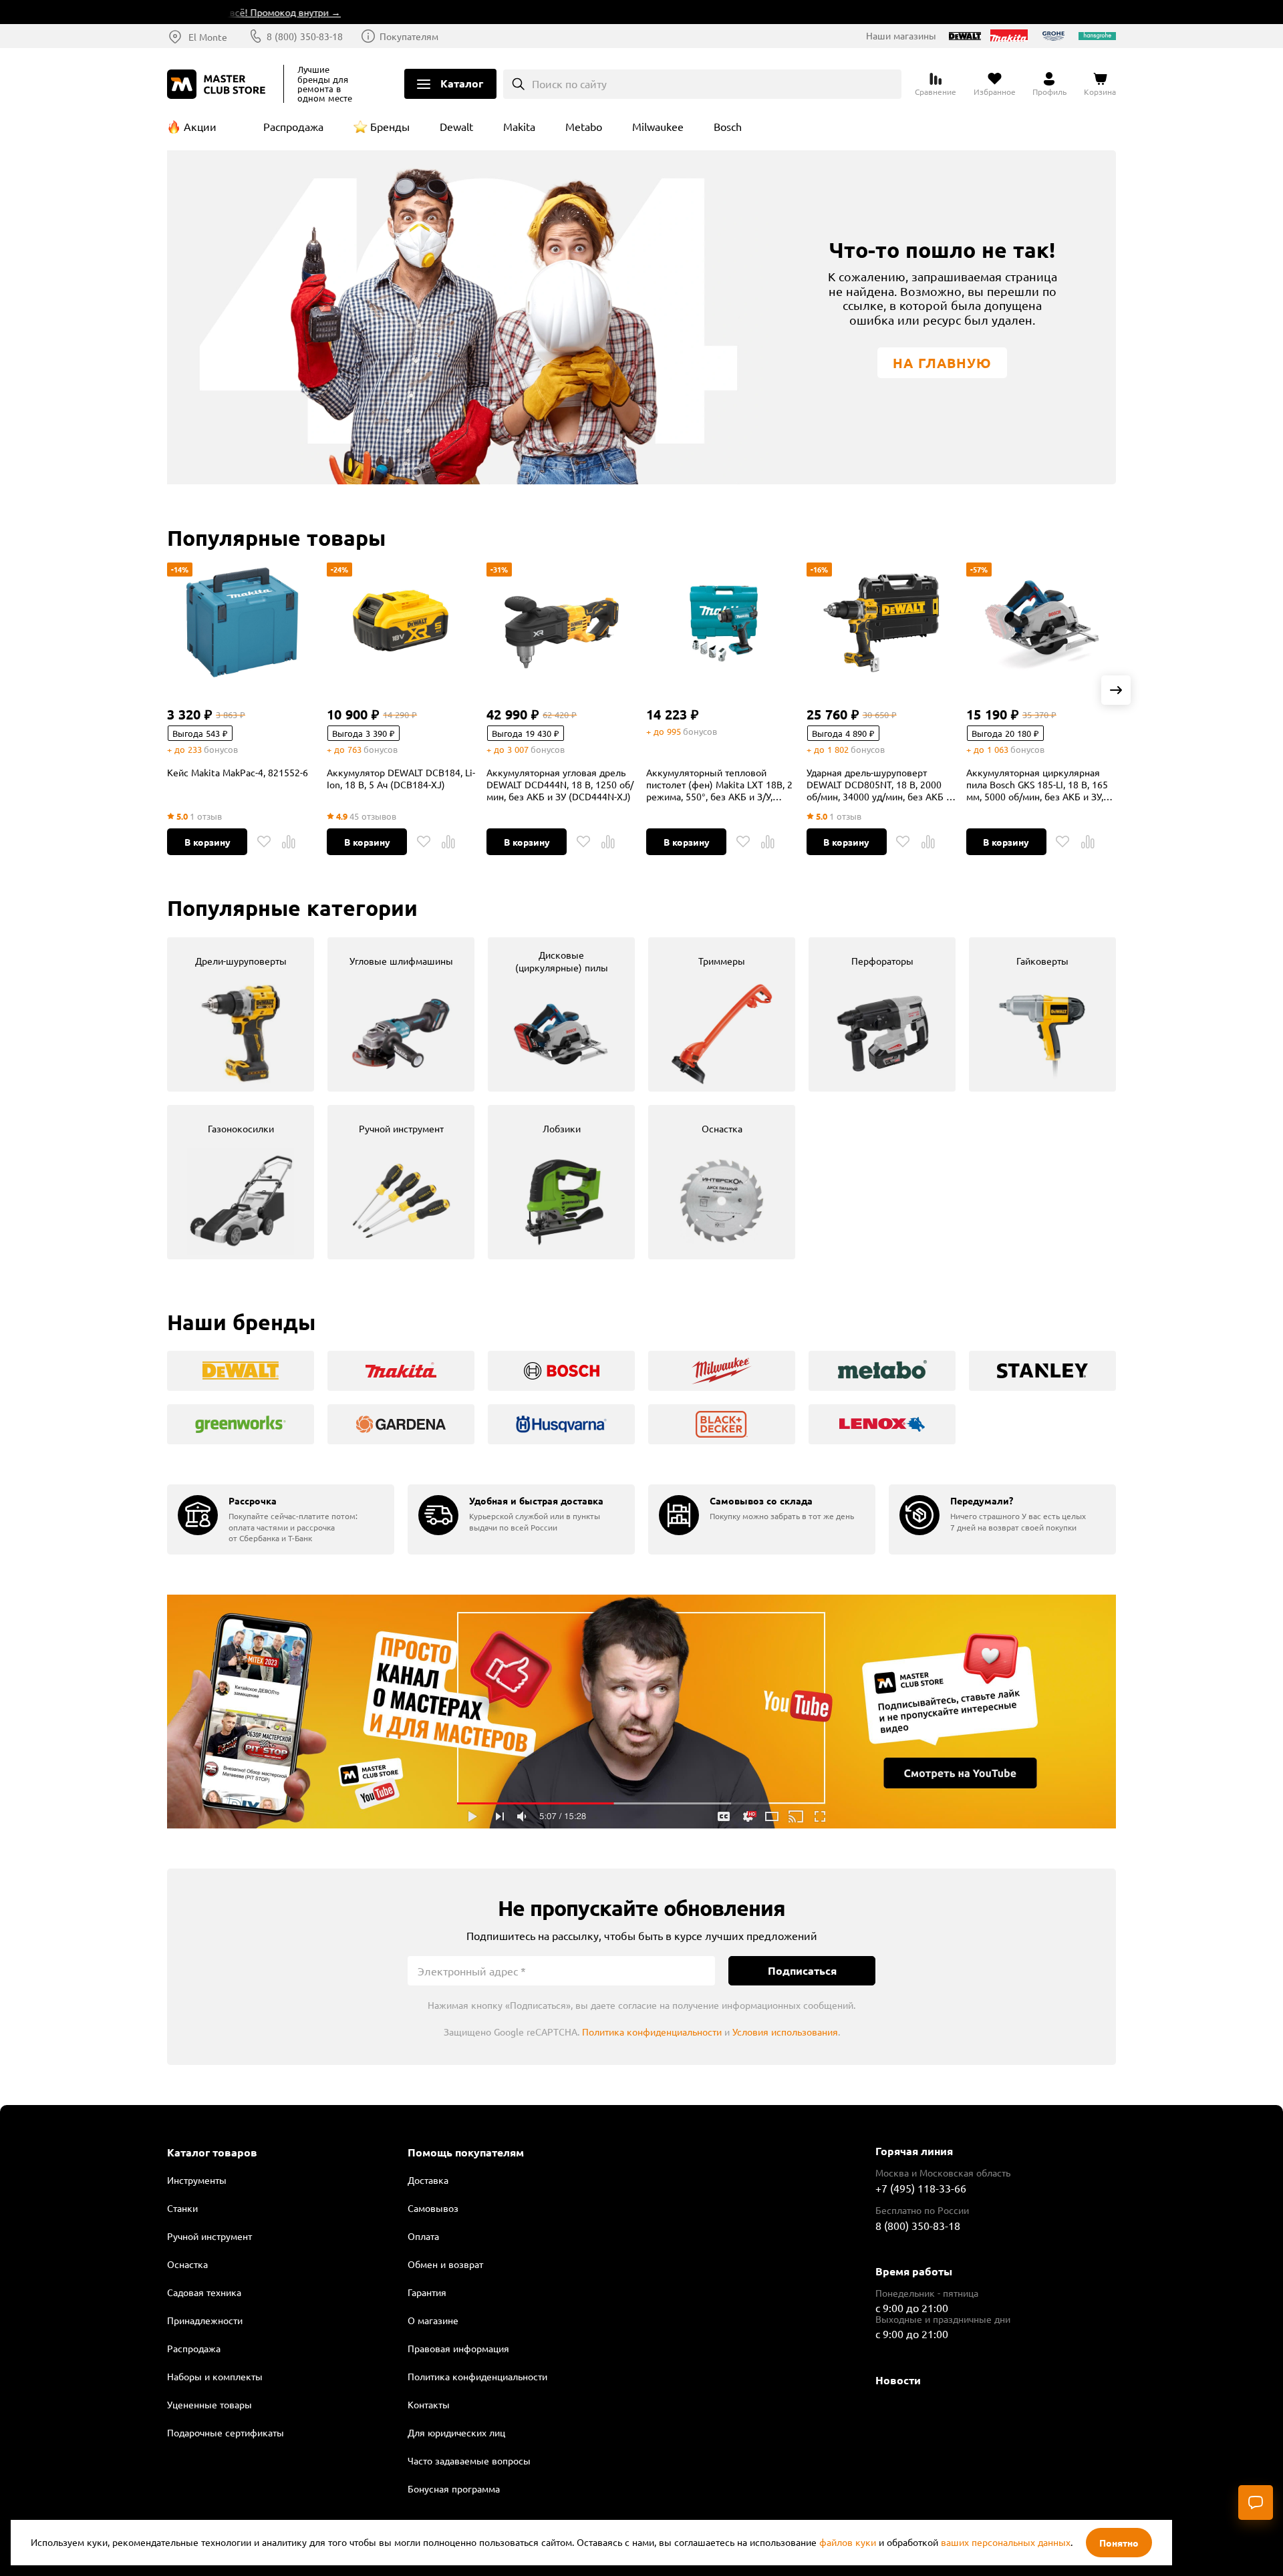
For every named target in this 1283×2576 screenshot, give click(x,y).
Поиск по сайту (569, 84)
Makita (519, 126)
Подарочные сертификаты (226, 2432)
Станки (182, 2208)
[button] (1116, 690)
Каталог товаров (212, 2152)
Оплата (423, 2236)
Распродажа (293, 126)
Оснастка (187, 2264)
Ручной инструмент (209, 2236)
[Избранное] (264, 842)
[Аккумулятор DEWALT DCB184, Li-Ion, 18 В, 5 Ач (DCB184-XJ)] (402, 623)
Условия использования (785, 2032)
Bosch (728, 126)
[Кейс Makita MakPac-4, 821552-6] (242, 623)
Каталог (462, 83)
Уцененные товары (209, 2404)
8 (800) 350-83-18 (305, 36)
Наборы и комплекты (215, 2376)
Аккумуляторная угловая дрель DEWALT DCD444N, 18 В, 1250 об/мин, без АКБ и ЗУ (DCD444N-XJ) (560, 784)
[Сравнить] (289, 842)
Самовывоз (433, 2208)
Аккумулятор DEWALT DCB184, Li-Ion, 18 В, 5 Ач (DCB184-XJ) (401, 778)
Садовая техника (204, 2292)
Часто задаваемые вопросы (469, 2460)
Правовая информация (458, 2348)
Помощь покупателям (466, 2152)
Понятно (1119, 2543)
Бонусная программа (454, 2488)
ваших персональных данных (1006, 2542)
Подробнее (641, 1712)
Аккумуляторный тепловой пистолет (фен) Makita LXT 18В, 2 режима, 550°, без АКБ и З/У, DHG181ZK (719, 784)
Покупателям (409, 36)
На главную (942, 363)
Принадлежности (205, 2320)
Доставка (428, 2180)
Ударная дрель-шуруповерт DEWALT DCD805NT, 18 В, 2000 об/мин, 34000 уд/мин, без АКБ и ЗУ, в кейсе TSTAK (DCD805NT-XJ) (880, 784)
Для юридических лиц (456, 2432)
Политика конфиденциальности (652, 2032)
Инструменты (197, 2180)
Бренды (390, 126)
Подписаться (802, 1970)
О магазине (433, 2320)
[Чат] (1256, 2503)
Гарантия (427, 2292)
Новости (898, 2380)
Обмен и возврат (445, 2264)
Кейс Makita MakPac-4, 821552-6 (238, 772)
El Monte (208, 37)
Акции (200, 126)
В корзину (207, 842)
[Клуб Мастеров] (219, 84)
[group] (241, 1014)
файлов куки (848, 2542)
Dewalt (456, 126)
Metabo (584, 126)
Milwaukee (658, 126)
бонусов (221, 749)
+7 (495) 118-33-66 (921, 2188)
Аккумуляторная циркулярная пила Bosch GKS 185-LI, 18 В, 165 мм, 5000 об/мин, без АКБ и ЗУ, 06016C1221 (1037, 784)
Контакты (429, 2404)
